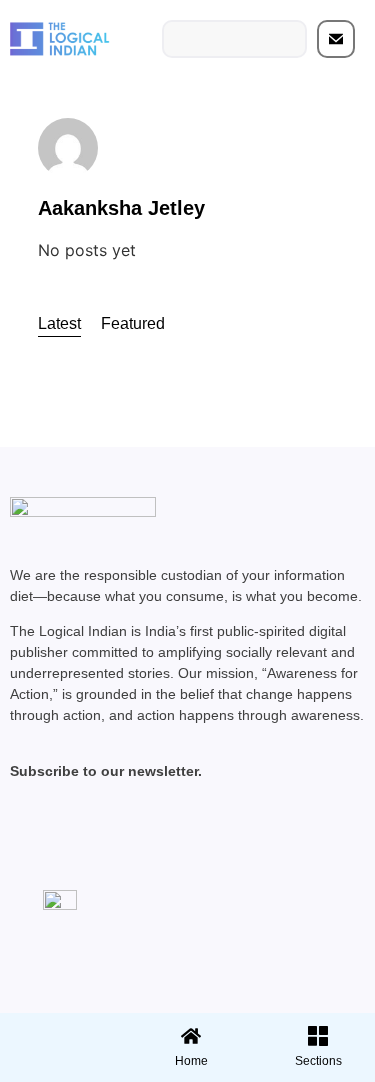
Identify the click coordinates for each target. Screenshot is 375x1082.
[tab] (59, 324)
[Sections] (61, 1030)
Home (191, 1061)
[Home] (191, 1036)
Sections (61, 1068)
